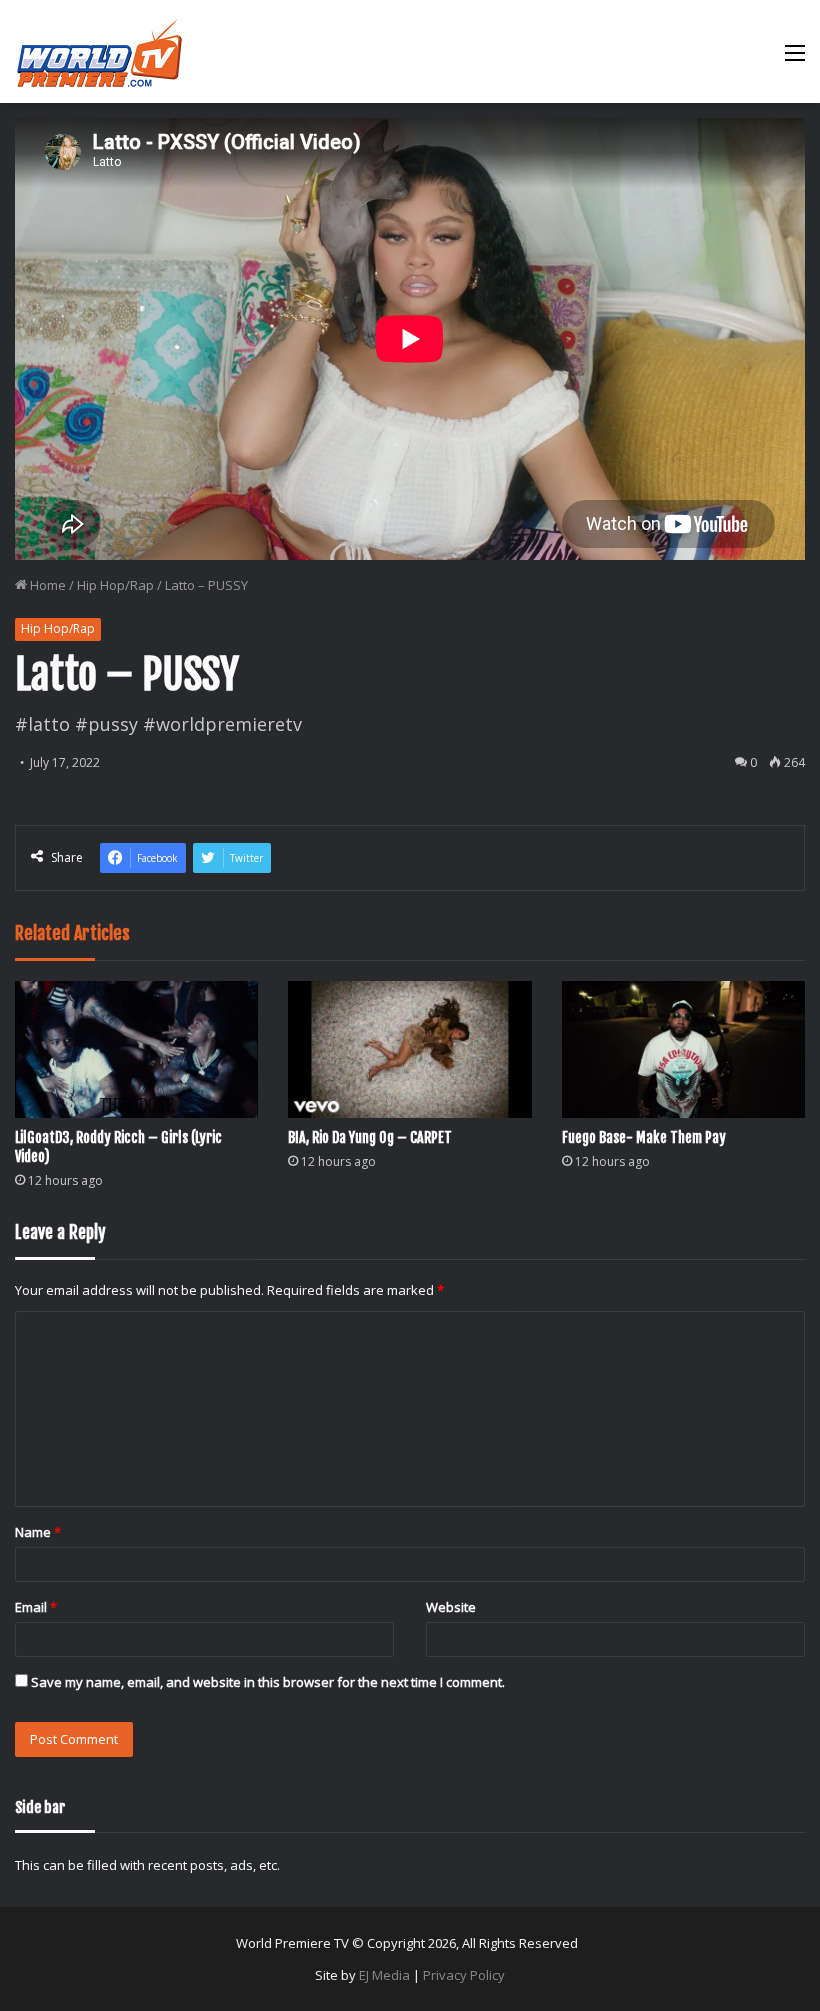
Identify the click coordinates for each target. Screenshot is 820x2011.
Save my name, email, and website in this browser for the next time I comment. (268, 1682)
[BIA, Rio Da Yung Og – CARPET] (409, 1049)
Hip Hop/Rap (115, 585)
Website (451, 1607)
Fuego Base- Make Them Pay (644, 1137)
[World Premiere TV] (99, 51)
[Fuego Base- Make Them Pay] (683, 1049)
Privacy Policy (464, 1975)
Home (46, 585)
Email (36, 1607)
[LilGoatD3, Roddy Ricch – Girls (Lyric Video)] (136, 1049)
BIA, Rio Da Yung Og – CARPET (370, 1137)
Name (38, 1532)
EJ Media (384, 1975)
